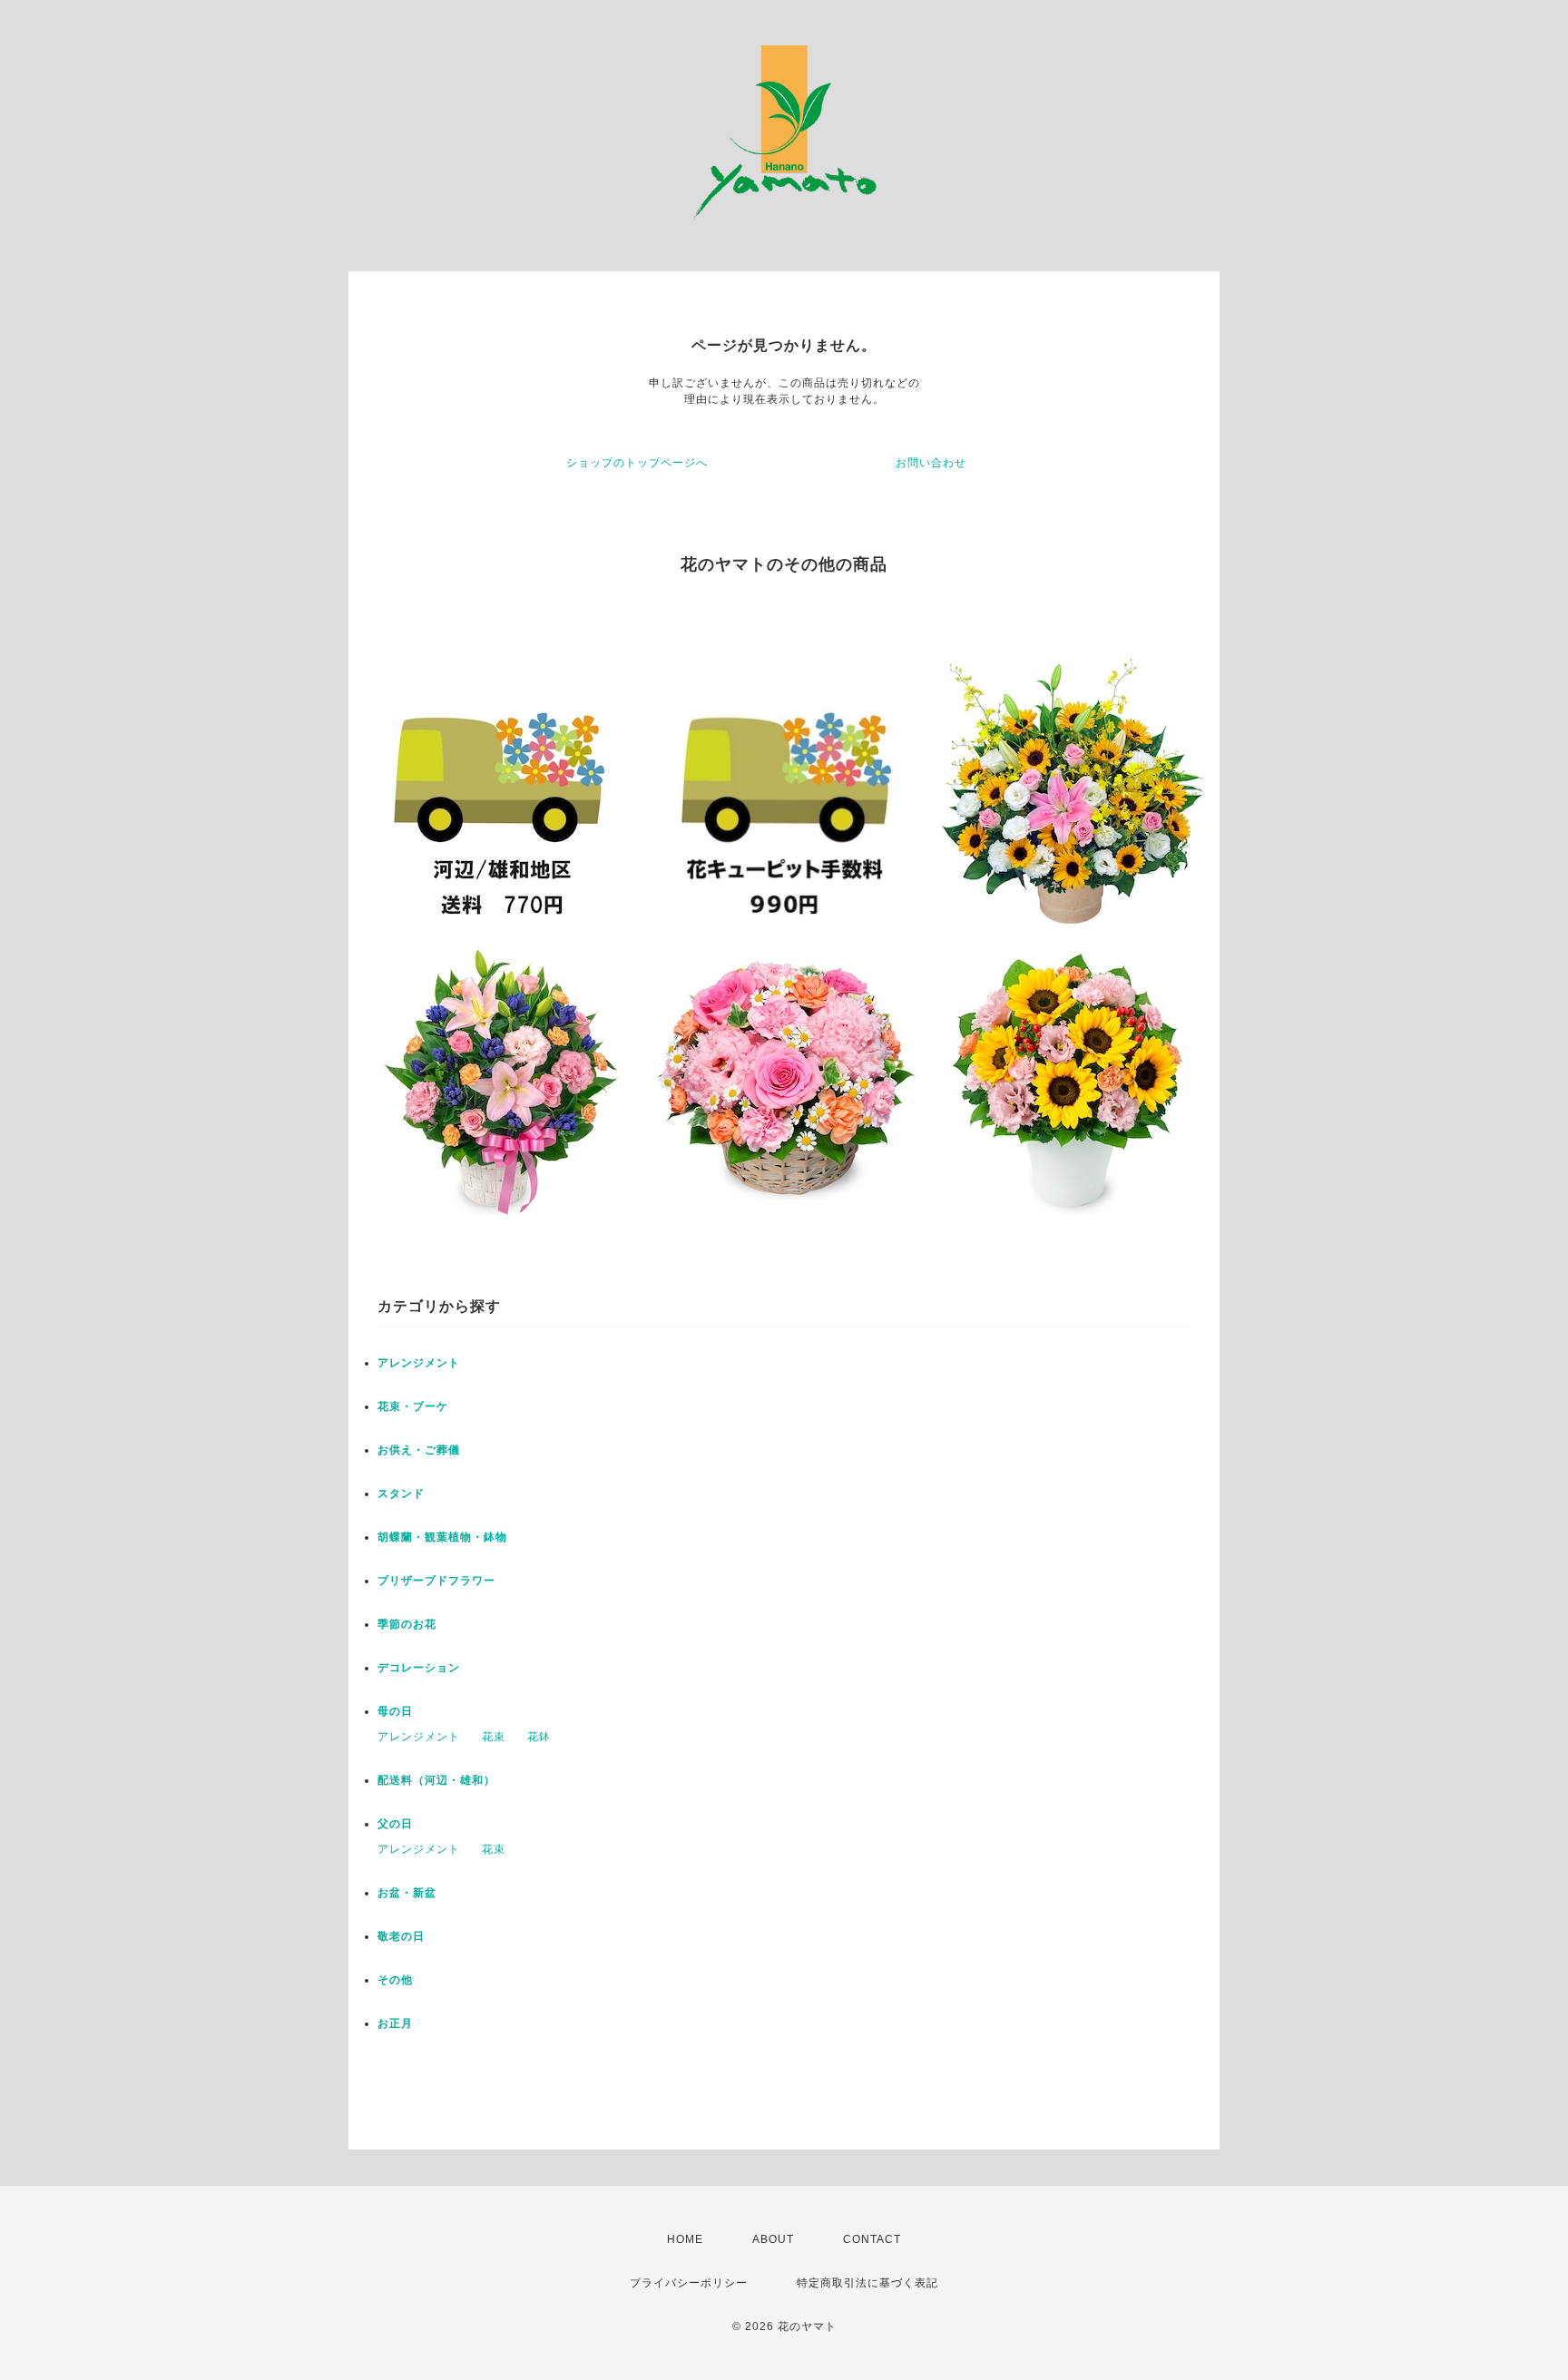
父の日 (395, 1824)
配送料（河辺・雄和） (436, 1780)
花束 (494, 1737)
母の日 (395, 1711)
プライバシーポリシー (689, 2283)
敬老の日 (401, 1936)
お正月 (395, 2023)
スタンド (401, 1494)
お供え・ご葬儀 (419, 1450)
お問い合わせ (931, 463)
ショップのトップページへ (637, 463)
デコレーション (419, 1668)
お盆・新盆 (407, 1893)
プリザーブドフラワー (436, 1581)
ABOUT (773, 2239)
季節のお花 (407, 1624)
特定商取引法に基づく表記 (867, 2283)
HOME (685, 2239)
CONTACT (872, 2239)
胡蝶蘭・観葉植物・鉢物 (442, 1537)
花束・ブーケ (413, 1406)
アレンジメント (419, 1363)
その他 (395, 1980)
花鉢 (539, 1737)
